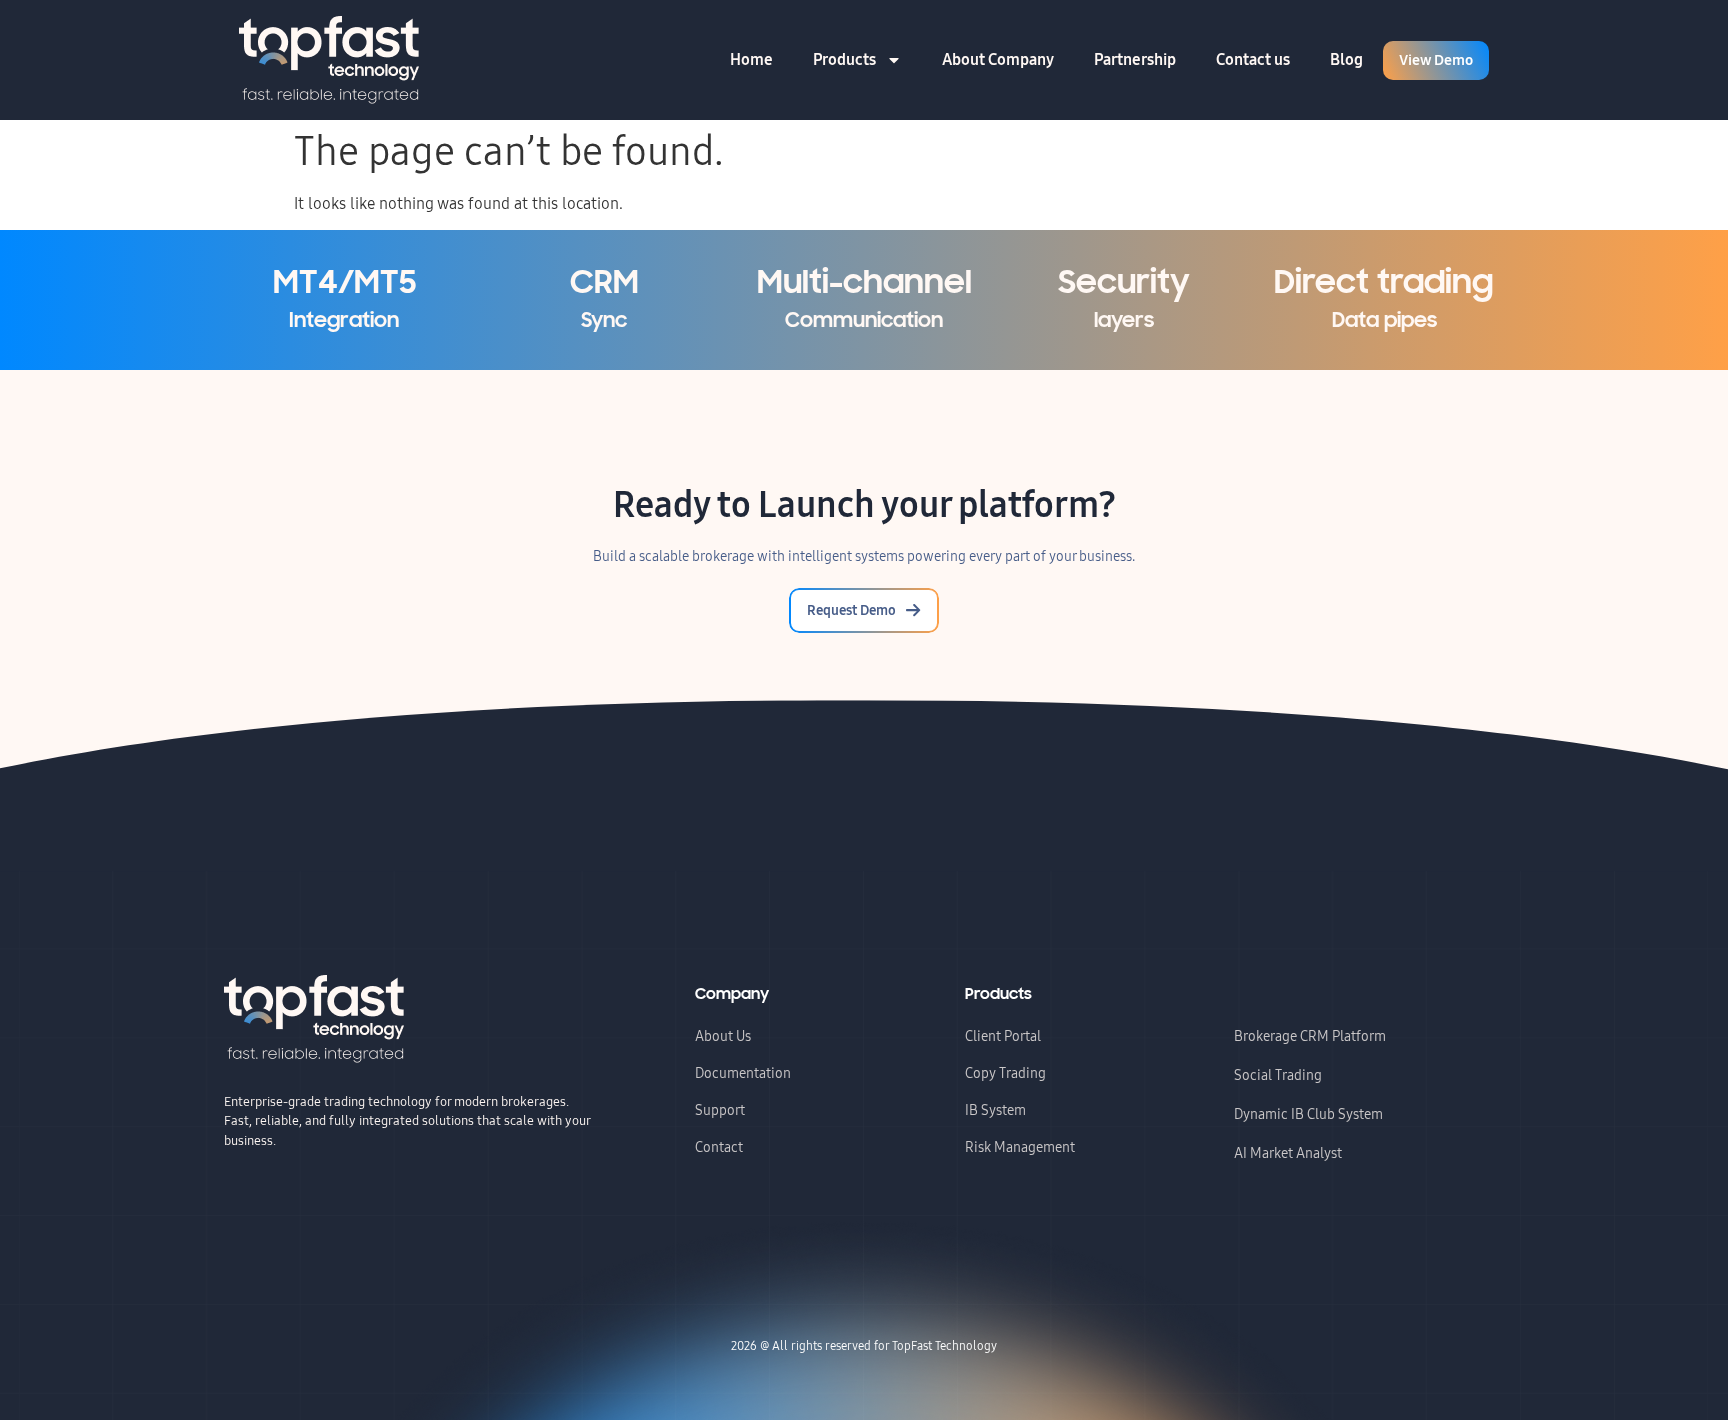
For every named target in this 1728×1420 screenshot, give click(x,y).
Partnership (1135, 59)
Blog (1346, 59)
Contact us (1253, 59)
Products (844, 59)
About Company (998, 59)
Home (751, 59)
